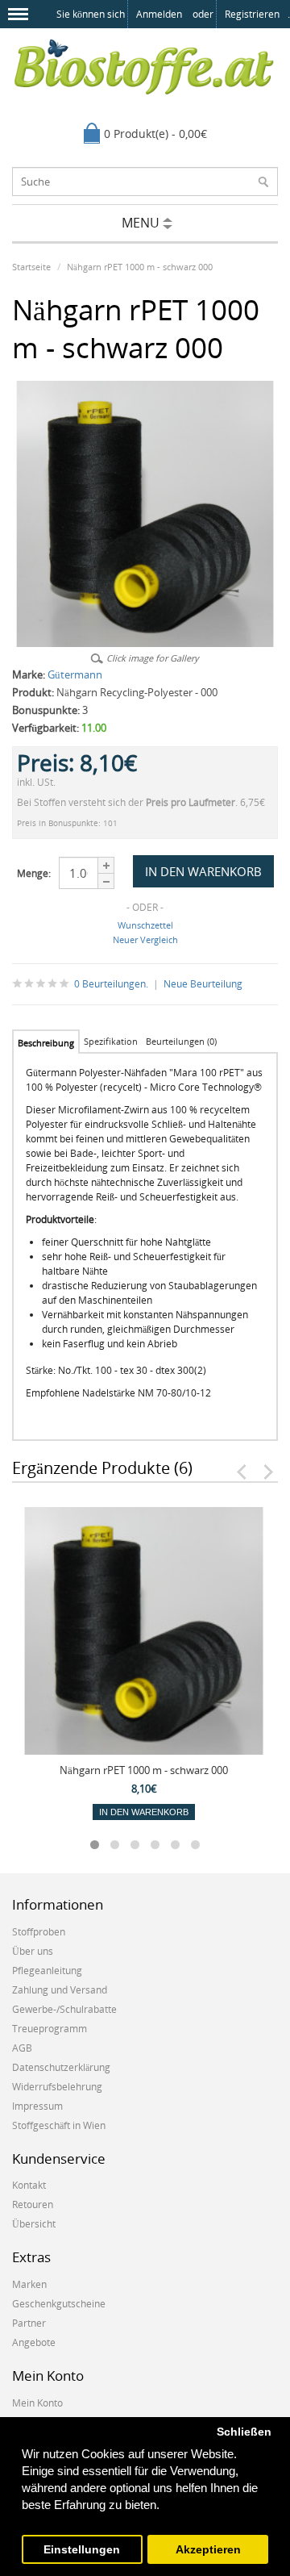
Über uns (33, 1951)
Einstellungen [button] (82, 2550)
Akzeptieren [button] (208, 2550)
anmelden (159, 14)
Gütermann (75, 674)
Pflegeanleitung (47, 1971)
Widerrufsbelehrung (57, 2087)
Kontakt (29, 2185)
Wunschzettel (145, 925)
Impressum (37, 2106)
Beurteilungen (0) (181, 1041)
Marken (29, 2284)
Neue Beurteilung (203, 984)
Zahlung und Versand (60, 1990)
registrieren (252, 14)
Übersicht (34, 2224)
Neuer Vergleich (145, 939)
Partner (29, 2323)
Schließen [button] (244, 2432)
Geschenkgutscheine (59, 2304)
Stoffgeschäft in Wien (59, 2125)
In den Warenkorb (144, 1812)
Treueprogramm (50, 2029)
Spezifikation (111, 1041)
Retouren (33, 2204)
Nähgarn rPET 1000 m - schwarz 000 (140, 267)
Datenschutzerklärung (61, 2067)
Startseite (31, 267)
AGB (22, 2048)
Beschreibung (46, 1043)
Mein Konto (37, 2403)
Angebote (34, 2342)
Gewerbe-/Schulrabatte (64, 2009)
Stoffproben (39, 1932)
